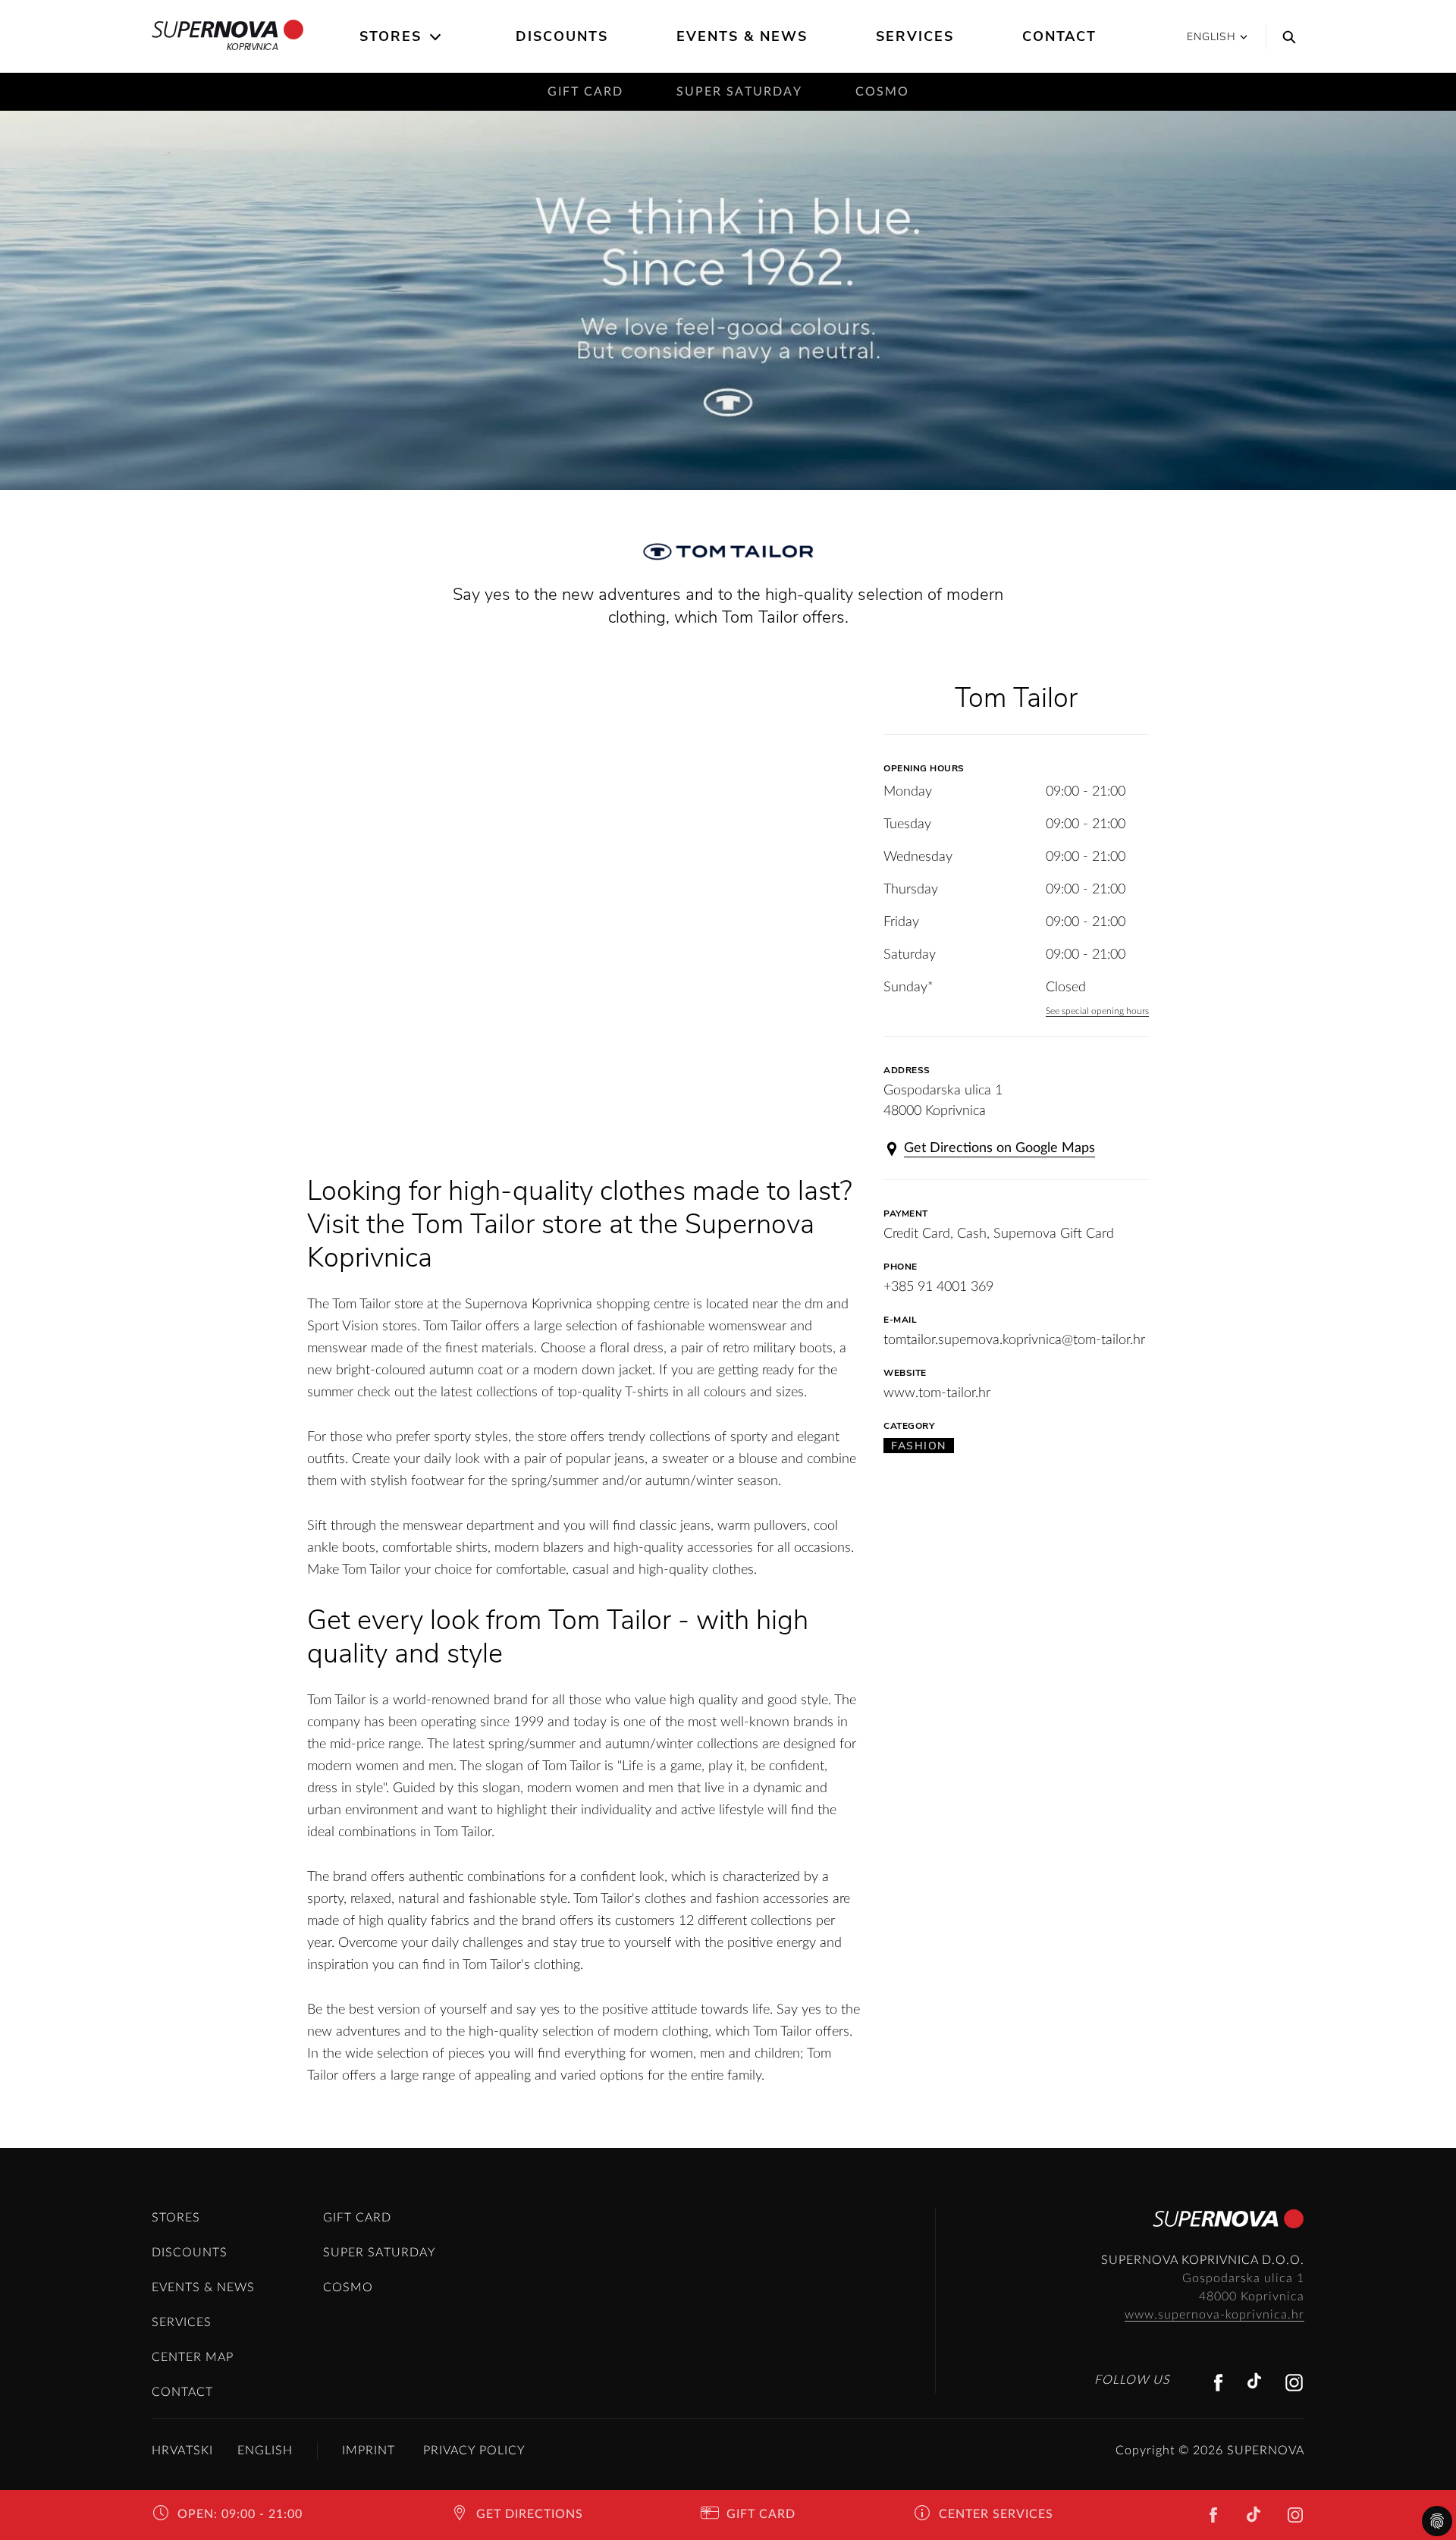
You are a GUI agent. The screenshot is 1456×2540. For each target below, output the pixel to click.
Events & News (742, 36)
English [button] (1211, 37)
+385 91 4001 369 (938, 1287)
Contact (1059, 36)
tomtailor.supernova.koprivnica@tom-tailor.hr (1014, 1340)
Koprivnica (252, 47)
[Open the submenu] (436, 37)
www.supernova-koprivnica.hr (1214, 2315)
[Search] (1285, 36)
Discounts (562, 36)
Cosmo (882, 92)
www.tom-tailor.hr (937, 1393)
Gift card (585, 92)
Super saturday (739, 92)
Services (915, 36)
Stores (391, 36)
